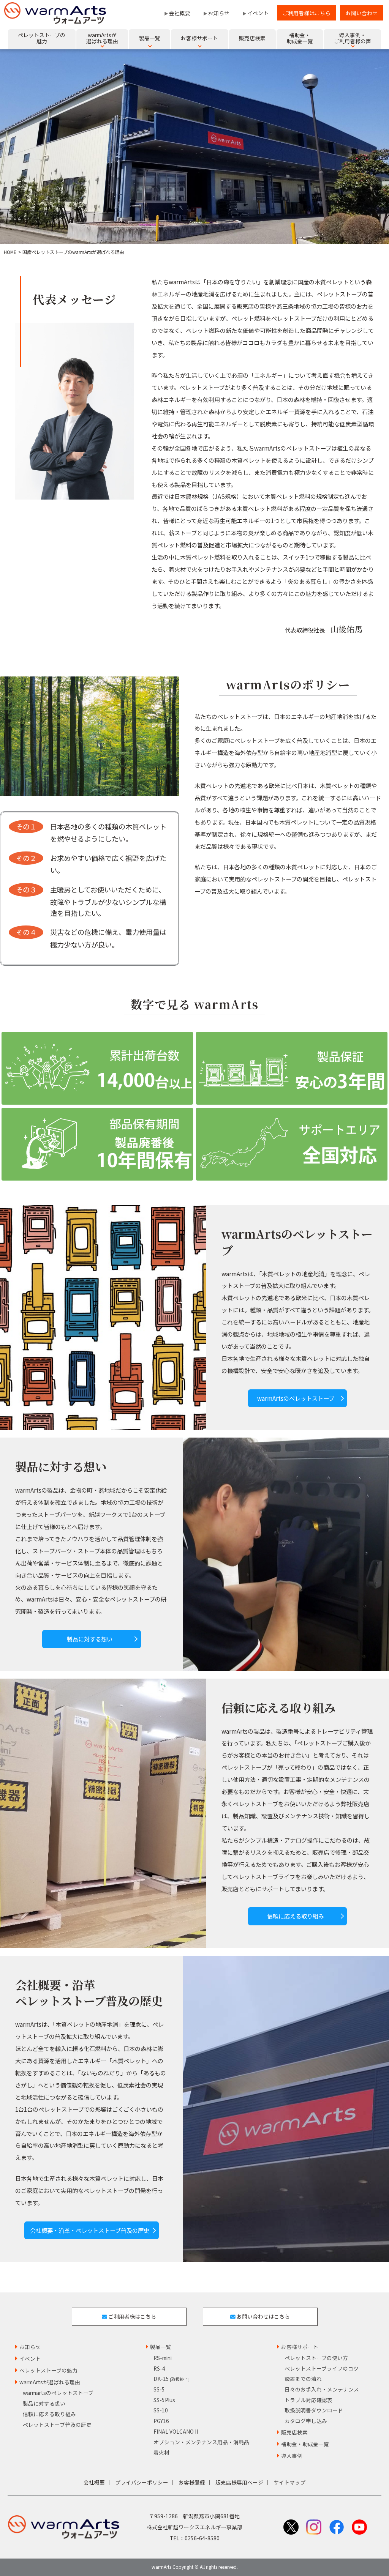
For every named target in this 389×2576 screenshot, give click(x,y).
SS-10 (161, 2410)
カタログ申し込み (306, 2421)
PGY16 (161, 2421)
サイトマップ (289, 2482)
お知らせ (219, 13)
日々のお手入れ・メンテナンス (322, 2389)
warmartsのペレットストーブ (58, 2393)
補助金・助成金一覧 (305, 2444)
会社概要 (180, 13)
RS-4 (159, 2368)
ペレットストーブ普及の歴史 (57, 2425)
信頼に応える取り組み (296, 1916)
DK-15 (172, 2379)
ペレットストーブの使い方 (316, 2358)
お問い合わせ (362, 13)
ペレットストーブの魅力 (48, 2370)
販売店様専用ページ (239, 2482)
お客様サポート (300, 2347)
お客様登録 (192, 2482)
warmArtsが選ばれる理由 (50, 2382)
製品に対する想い (90, 1639)
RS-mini (163, 2358)
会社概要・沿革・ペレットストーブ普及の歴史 (90, 2230)
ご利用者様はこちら (307, 13)
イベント (258, 13)
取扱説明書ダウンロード (314, 2410)
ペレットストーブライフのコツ (322, 2368)
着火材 (161, 2452)
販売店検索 (294, 2432)
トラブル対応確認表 (308, 2400)
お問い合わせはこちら (263, 2316)
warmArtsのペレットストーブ (296, 1398)
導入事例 (292, 2456)
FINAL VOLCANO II (176, 2431)
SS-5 (159, 2389)
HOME (10, 252)
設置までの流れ (303, 2379)
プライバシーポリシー (142, 2482)
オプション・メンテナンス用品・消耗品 (201, 2442)
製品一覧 (161, 2347)
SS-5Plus (164, 2400)
